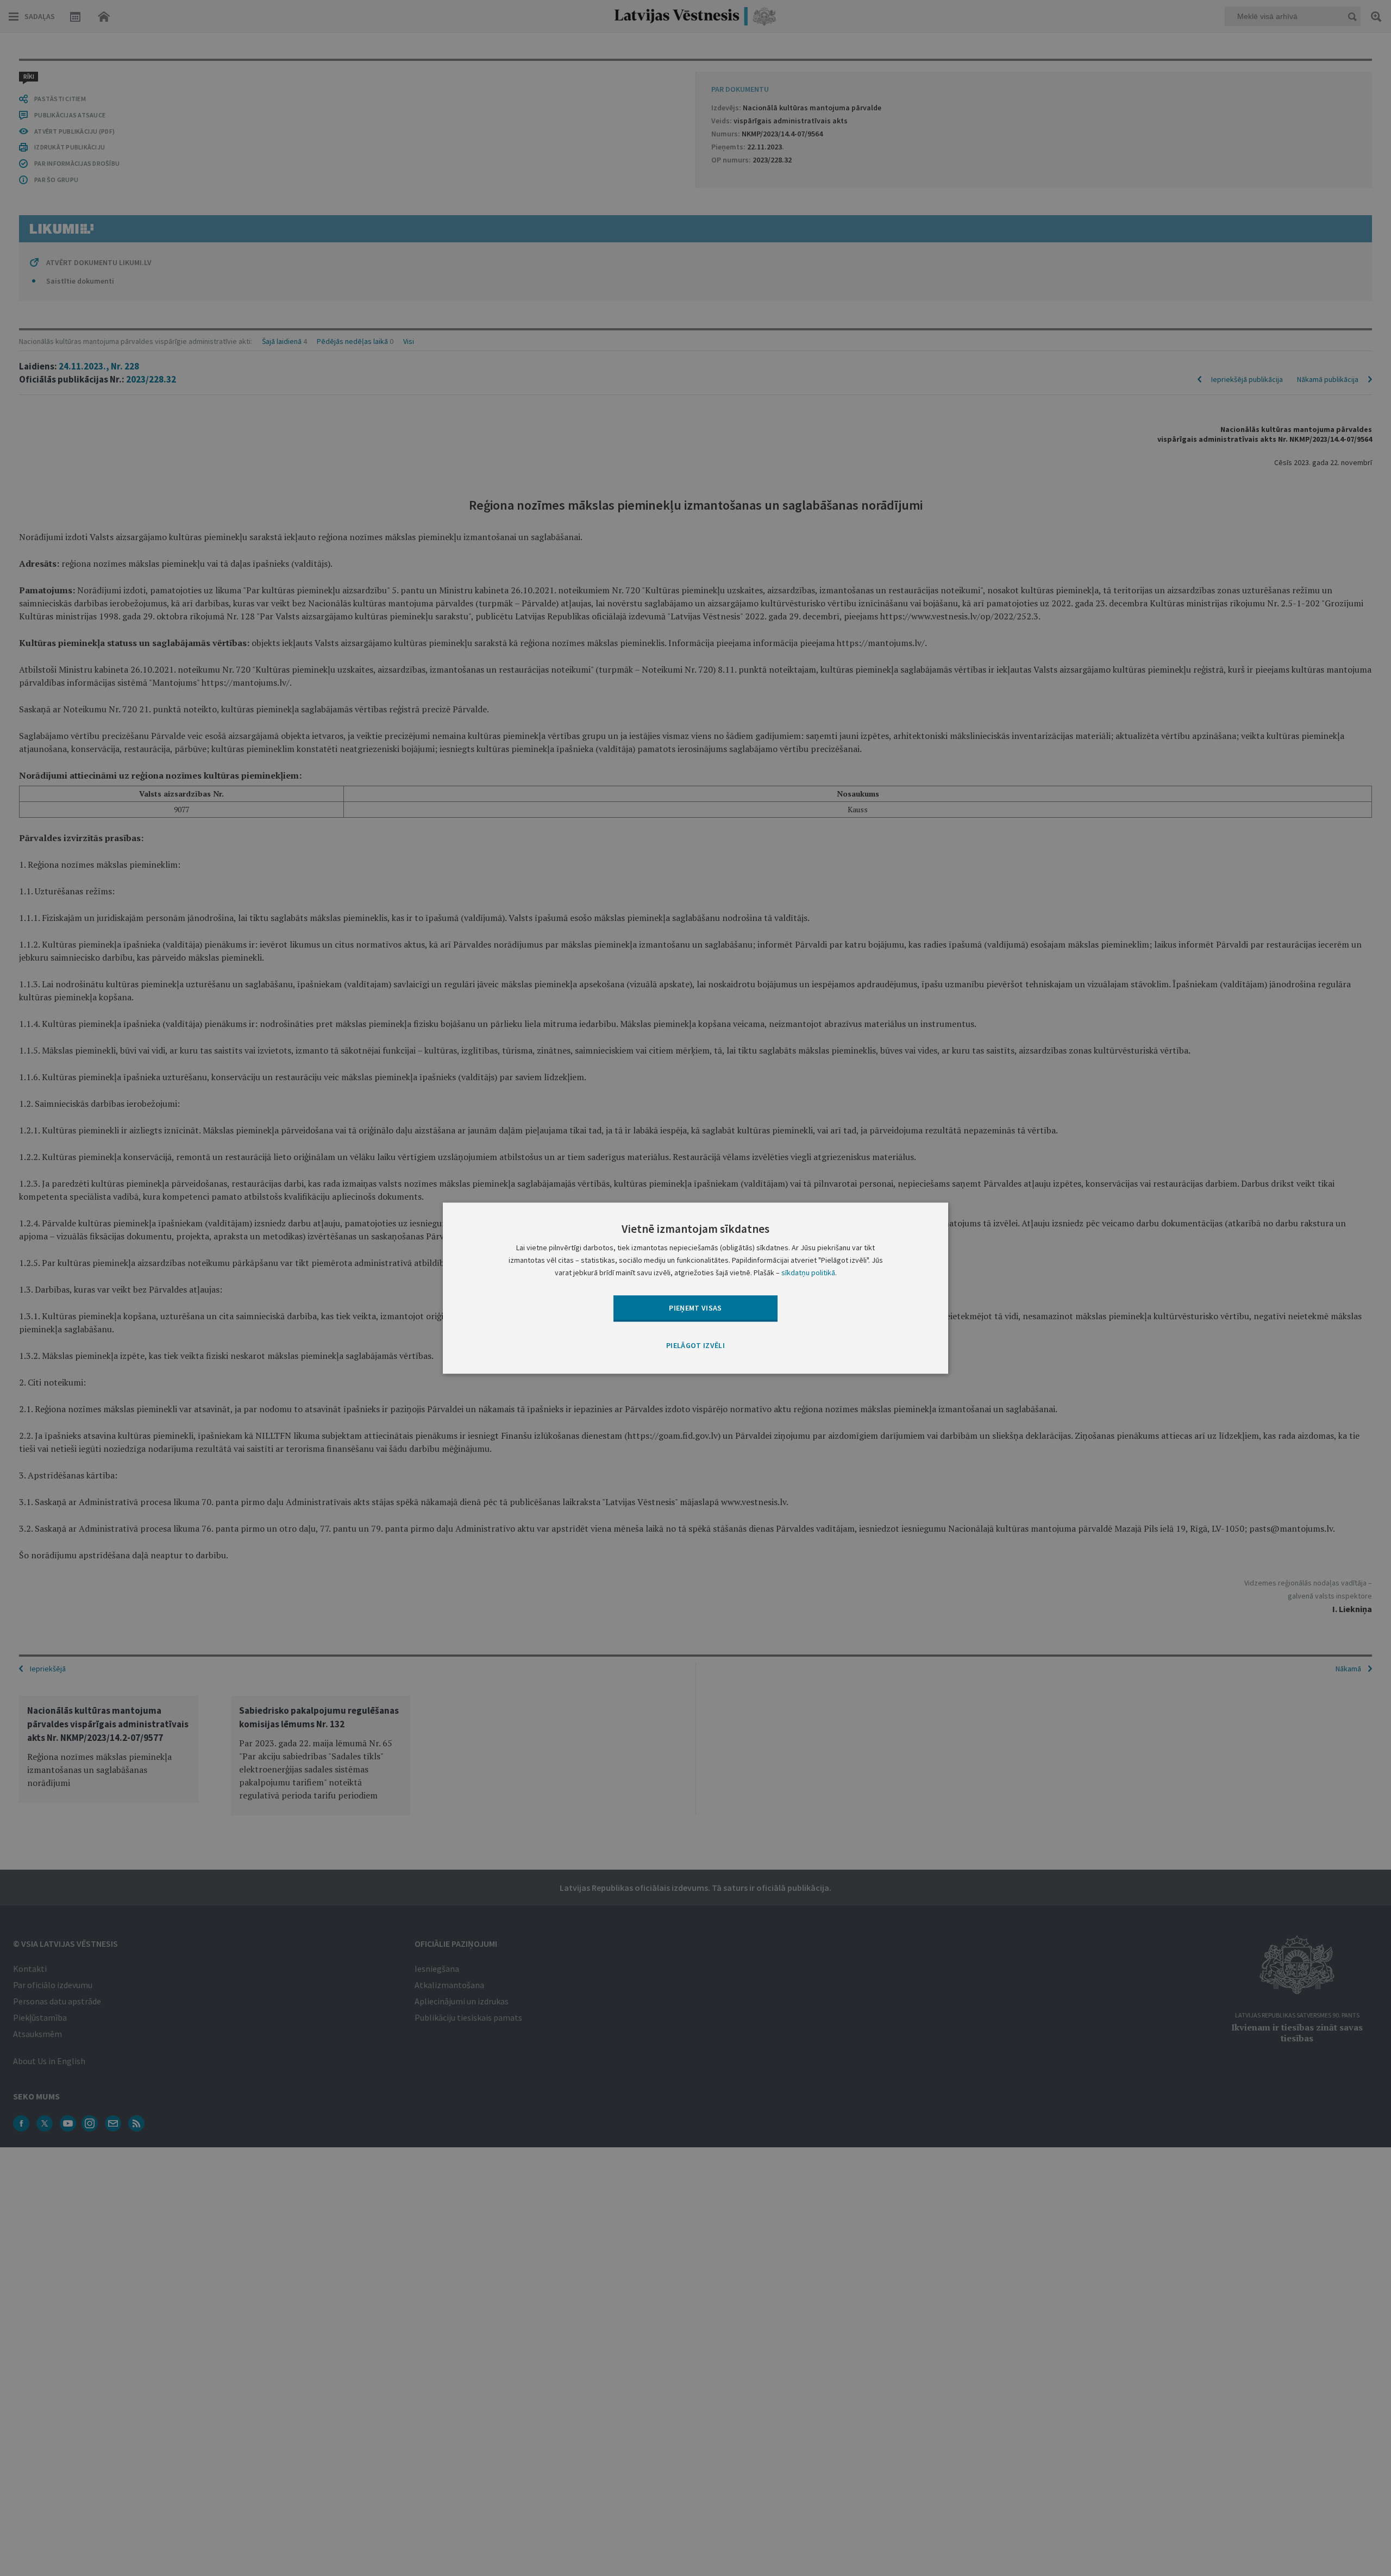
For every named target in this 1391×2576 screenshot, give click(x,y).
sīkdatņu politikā (808, 1273)
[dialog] (695, 1288)
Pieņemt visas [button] (695, 1308)
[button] (695, 1346)
